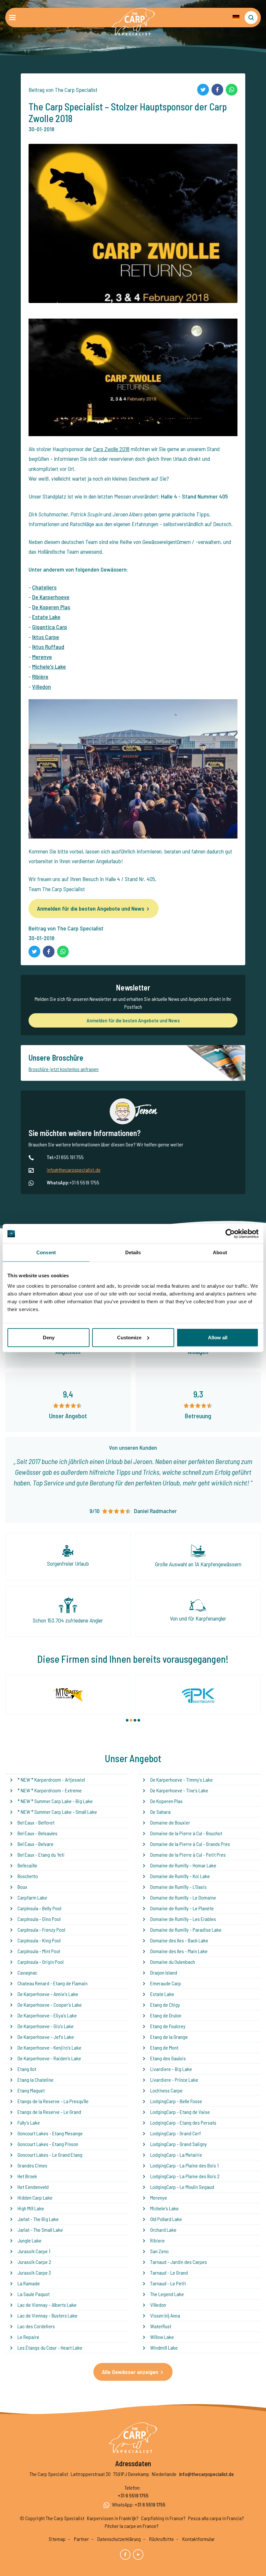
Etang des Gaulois (168, 2058)
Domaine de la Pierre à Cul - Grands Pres (190, 1844)
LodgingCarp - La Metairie (176, 2155)
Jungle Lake (30, 2240)
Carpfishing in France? (163, 2518)
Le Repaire (28, 2337)
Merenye (42, 657)
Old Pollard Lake (166, 2219)
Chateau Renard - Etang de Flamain (53, 1983)
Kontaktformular (199, 2539)
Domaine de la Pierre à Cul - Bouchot (186, 1833)
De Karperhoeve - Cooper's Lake (50, 2005)
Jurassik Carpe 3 (34, 2273)
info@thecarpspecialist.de (74, 1170)
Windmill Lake (164, 2348)
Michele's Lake (49, 666)
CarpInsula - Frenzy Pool (41, 1930)
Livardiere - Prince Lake (174, 2080)
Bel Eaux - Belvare (36, 1844)
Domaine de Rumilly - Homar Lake (183, 1865)
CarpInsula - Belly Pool (39, 1908)
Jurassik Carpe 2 (34, 2262)
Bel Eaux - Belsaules (37, 1833)
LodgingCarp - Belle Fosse (176, 2101)
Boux (22, 1887)
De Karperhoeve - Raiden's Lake (49, 2058)
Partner (81, 2539)
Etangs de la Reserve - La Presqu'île (53, 2101)
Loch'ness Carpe (166, 2090)
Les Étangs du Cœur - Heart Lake (50, 2348)
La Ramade (29, 2283)
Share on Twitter (203, 90)
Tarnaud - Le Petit (168, 2283)
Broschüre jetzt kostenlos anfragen (64, 1069)
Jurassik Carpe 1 (34, 2251)
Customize (129, 1337)
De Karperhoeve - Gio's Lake (46, 2026)
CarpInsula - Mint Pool (39, 1951)
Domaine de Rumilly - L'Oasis (178, 1887)
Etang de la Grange (169, 2037)
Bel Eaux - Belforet (36, 1822)
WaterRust (161, 2326)
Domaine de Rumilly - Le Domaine (183, 1897)
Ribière (40, 676)
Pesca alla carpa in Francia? (216, 2518)
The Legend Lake (167, 2294)
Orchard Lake (163, 2230)
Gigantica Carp (50, 627)
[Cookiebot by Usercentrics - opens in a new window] (230, 1234)
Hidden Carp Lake (35, 2197)
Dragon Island (164, 1972)
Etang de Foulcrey (168, 2026)
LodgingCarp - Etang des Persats (183, 2122)
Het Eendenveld (33, 2187)
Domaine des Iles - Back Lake (179, 1940)
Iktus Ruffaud (48, 647)
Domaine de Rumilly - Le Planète (182, 1908)
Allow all (218, 1337)
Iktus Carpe (46, 637)
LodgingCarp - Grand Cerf (175, 2133)
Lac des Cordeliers (36, 2326)
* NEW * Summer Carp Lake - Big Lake (55, 1801)
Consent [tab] (46, 1252)
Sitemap (57, 2539)
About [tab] (220, 1252)
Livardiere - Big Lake (171, 2069)
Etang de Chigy (165, 2005)
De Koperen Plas (51, 607)
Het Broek (27, 2176)
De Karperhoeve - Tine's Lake (179, 1790)
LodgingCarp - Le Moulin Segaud (182, 2187)
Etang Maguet (31, 2090)
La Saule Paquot (34, 2294)
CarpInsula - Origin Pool (41, 1962)
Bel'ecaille (27, 1865)
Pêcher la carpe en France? (132, 2526)
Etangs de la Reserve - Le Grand (49, 2112)
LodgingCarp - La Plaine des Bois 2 (185, 2176)
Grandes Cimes (32, 2165)
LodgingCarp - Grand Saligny (179, 2144)
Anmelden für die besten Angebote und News (91, 908)
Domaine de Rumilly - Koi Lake (180, 1876)
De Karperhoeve (51, 597)
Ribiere (157, 2240)
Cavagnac (27, 1972)
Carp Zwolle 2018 (111, 449)
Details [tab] (133, 1252)
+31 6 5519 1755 (133, 2495)
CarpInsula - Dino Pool (39, 1919)
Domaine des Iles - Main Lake (179, 1951)
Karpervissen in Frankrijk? (113, 2518)
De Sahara (160, 1812)
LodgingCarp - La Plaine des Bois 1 (184, 2165)
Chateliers (44, 587)
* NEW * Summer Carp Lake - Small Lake (57, 1812)
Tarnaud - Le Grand (169, 2273)
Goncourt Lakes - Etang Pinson (48, 2144)
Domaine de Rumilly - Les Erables (183, 1919)
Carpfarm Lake (32, 1897)
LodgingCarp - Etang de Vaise (180, 2112)
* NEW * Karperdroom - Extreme (50, 1790)
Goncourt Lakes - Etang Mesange (50, 2133)
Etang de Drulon (166, 2015)
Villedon (42, 687)
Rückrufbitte (162, 2539)
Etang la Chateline (36, 2080)
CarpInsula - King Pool (39, 1940)
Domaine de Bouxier (170, 1822)
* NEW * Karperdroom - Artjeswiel (51, 1780)
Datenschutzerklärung (119, 2539)
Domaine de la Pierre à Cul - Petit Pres (188, 1855)
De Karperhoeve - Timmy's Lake (181, 1780)
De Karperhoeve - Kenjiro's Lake (49, 2047)
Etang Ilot (27, 2069)
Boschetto (28, 1876)
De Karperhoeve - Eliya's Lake (47, 2015)
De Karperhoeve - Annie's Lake (48, 1994)
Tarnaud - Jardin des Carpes (179, 2262)
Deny (49, 1337)
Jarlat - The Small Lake (40, 2230)
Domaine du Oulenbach (173, 1962)
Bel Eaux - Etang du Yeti (41, 1855)
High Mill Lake (31, 2208)
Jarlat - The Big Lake (38, 2219)
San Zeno (159, 2251)
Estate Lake (46, 617)
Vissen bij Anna (165, 2315)
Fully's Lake (29, 2122)
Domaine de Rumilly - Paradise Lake (186, 1930)
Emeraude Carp (166, 1983)
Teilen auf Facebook (217, 90)
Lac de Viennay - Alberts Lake (47, 2305)
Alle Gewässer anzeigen (130, 2372)
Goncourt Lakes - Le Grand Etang (50, 2155)
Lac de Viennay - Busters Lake (48, 2315)
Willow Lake (162, 2337)
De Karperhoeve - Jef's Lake (46, 2037)
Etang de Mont (164, 2047)
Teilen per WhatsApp (232, 90)
